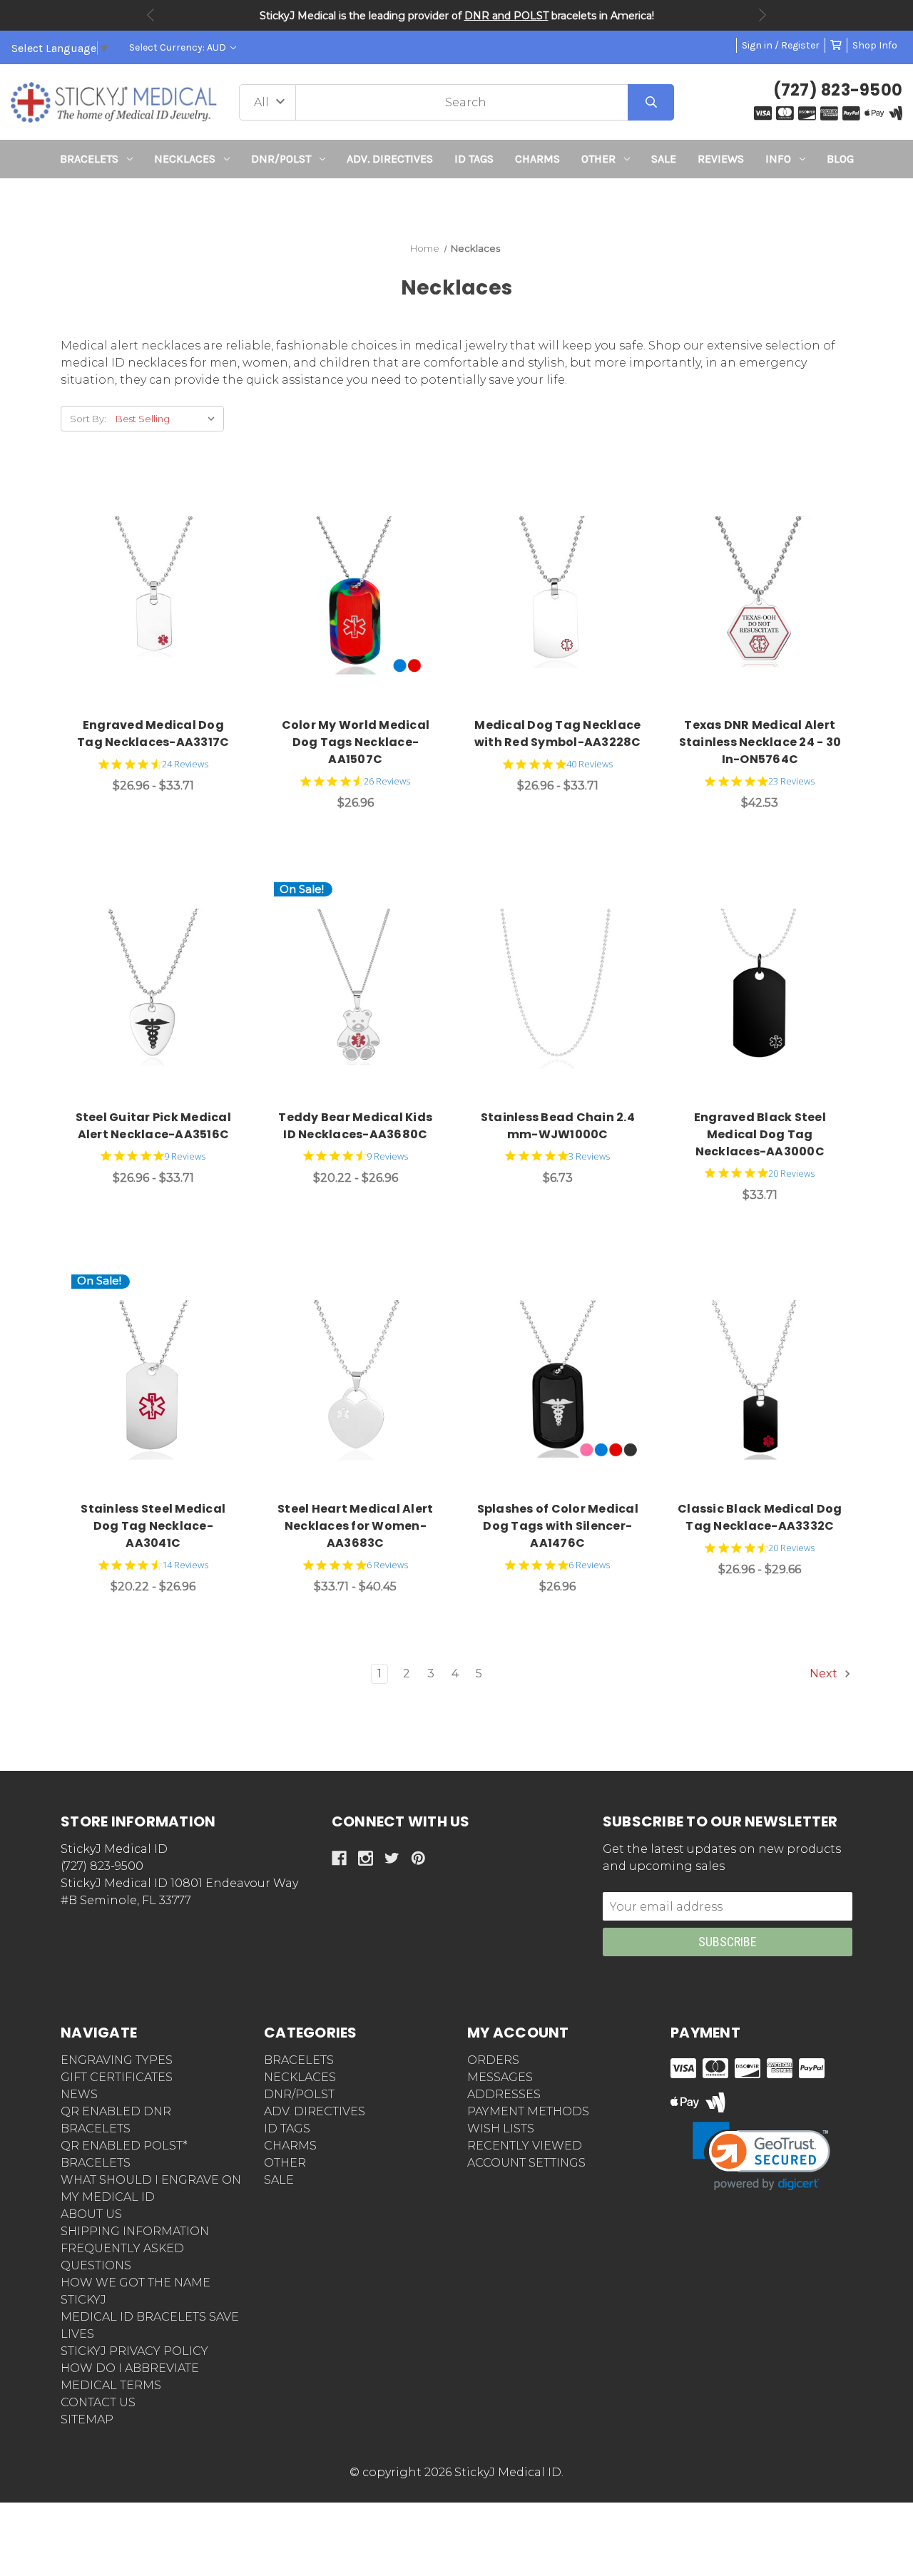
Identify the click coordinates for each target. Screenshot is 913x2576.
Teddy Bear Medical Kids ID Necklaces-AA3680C (355, 1126)
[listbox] (168, 419)
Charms (537, 159)
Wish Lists (501, 2128)
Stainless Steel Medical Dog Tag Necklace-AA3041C (153, 1526)
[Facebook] (339, 1858)
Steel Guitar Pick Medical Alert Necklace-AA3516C (153, 1126)
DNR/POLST (281, 159)
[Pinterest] (418, 1858)
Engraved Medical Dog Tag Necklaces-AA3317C (153, 734)
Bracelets (89, 159)
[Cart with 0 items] (836, 45)
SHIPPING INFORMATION (135, 2231)
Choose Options (162, 599)
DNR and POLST (506, 16)
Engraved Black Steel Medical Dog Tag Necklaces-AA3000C (760, 1134)
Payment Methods (528, 2111)
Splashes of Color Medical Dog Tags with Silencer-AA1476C (558, 1526)
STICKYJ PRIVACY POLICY (134, 2351)
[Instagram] (366, 1858)
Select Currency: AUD (179, 47)
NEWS (79, 2094)
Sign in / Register (781, 45)
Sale (664, 159)
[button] (457, 204)
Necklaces (185, 159)
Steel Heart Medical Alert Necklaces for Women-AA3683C (355, 1526)
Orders (493, 2060)
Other (598, 159)
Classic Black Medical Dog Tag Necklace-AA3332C (760, 1517)
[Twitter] (392, 1858)
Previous (151, 15)
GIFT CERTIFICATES (117, 2077)
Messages (500, 2077)
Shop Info (875, 45)
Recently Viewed (525, 2146)
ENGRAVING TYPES (117, 2060)
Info (778, 159)
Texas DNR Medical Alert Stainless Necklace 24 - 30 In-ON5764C (760, 742)
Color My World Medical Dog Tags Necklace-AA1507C (356, 742)
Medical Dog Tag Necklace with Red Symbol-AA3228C (558, 734)
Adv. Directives (390, 159)
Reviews (721, 159)
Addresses (504, 2094)
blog (840, 159)
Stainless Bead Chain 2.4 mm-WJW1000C (558, 1126)
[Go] (651, 102)
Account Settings (526, 2163)
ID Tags (474, 159)
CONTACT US (98, 2402)
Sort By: (88, 419)
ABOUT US (91, 2214)
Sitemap (87, 2419)
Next (762, 15)
